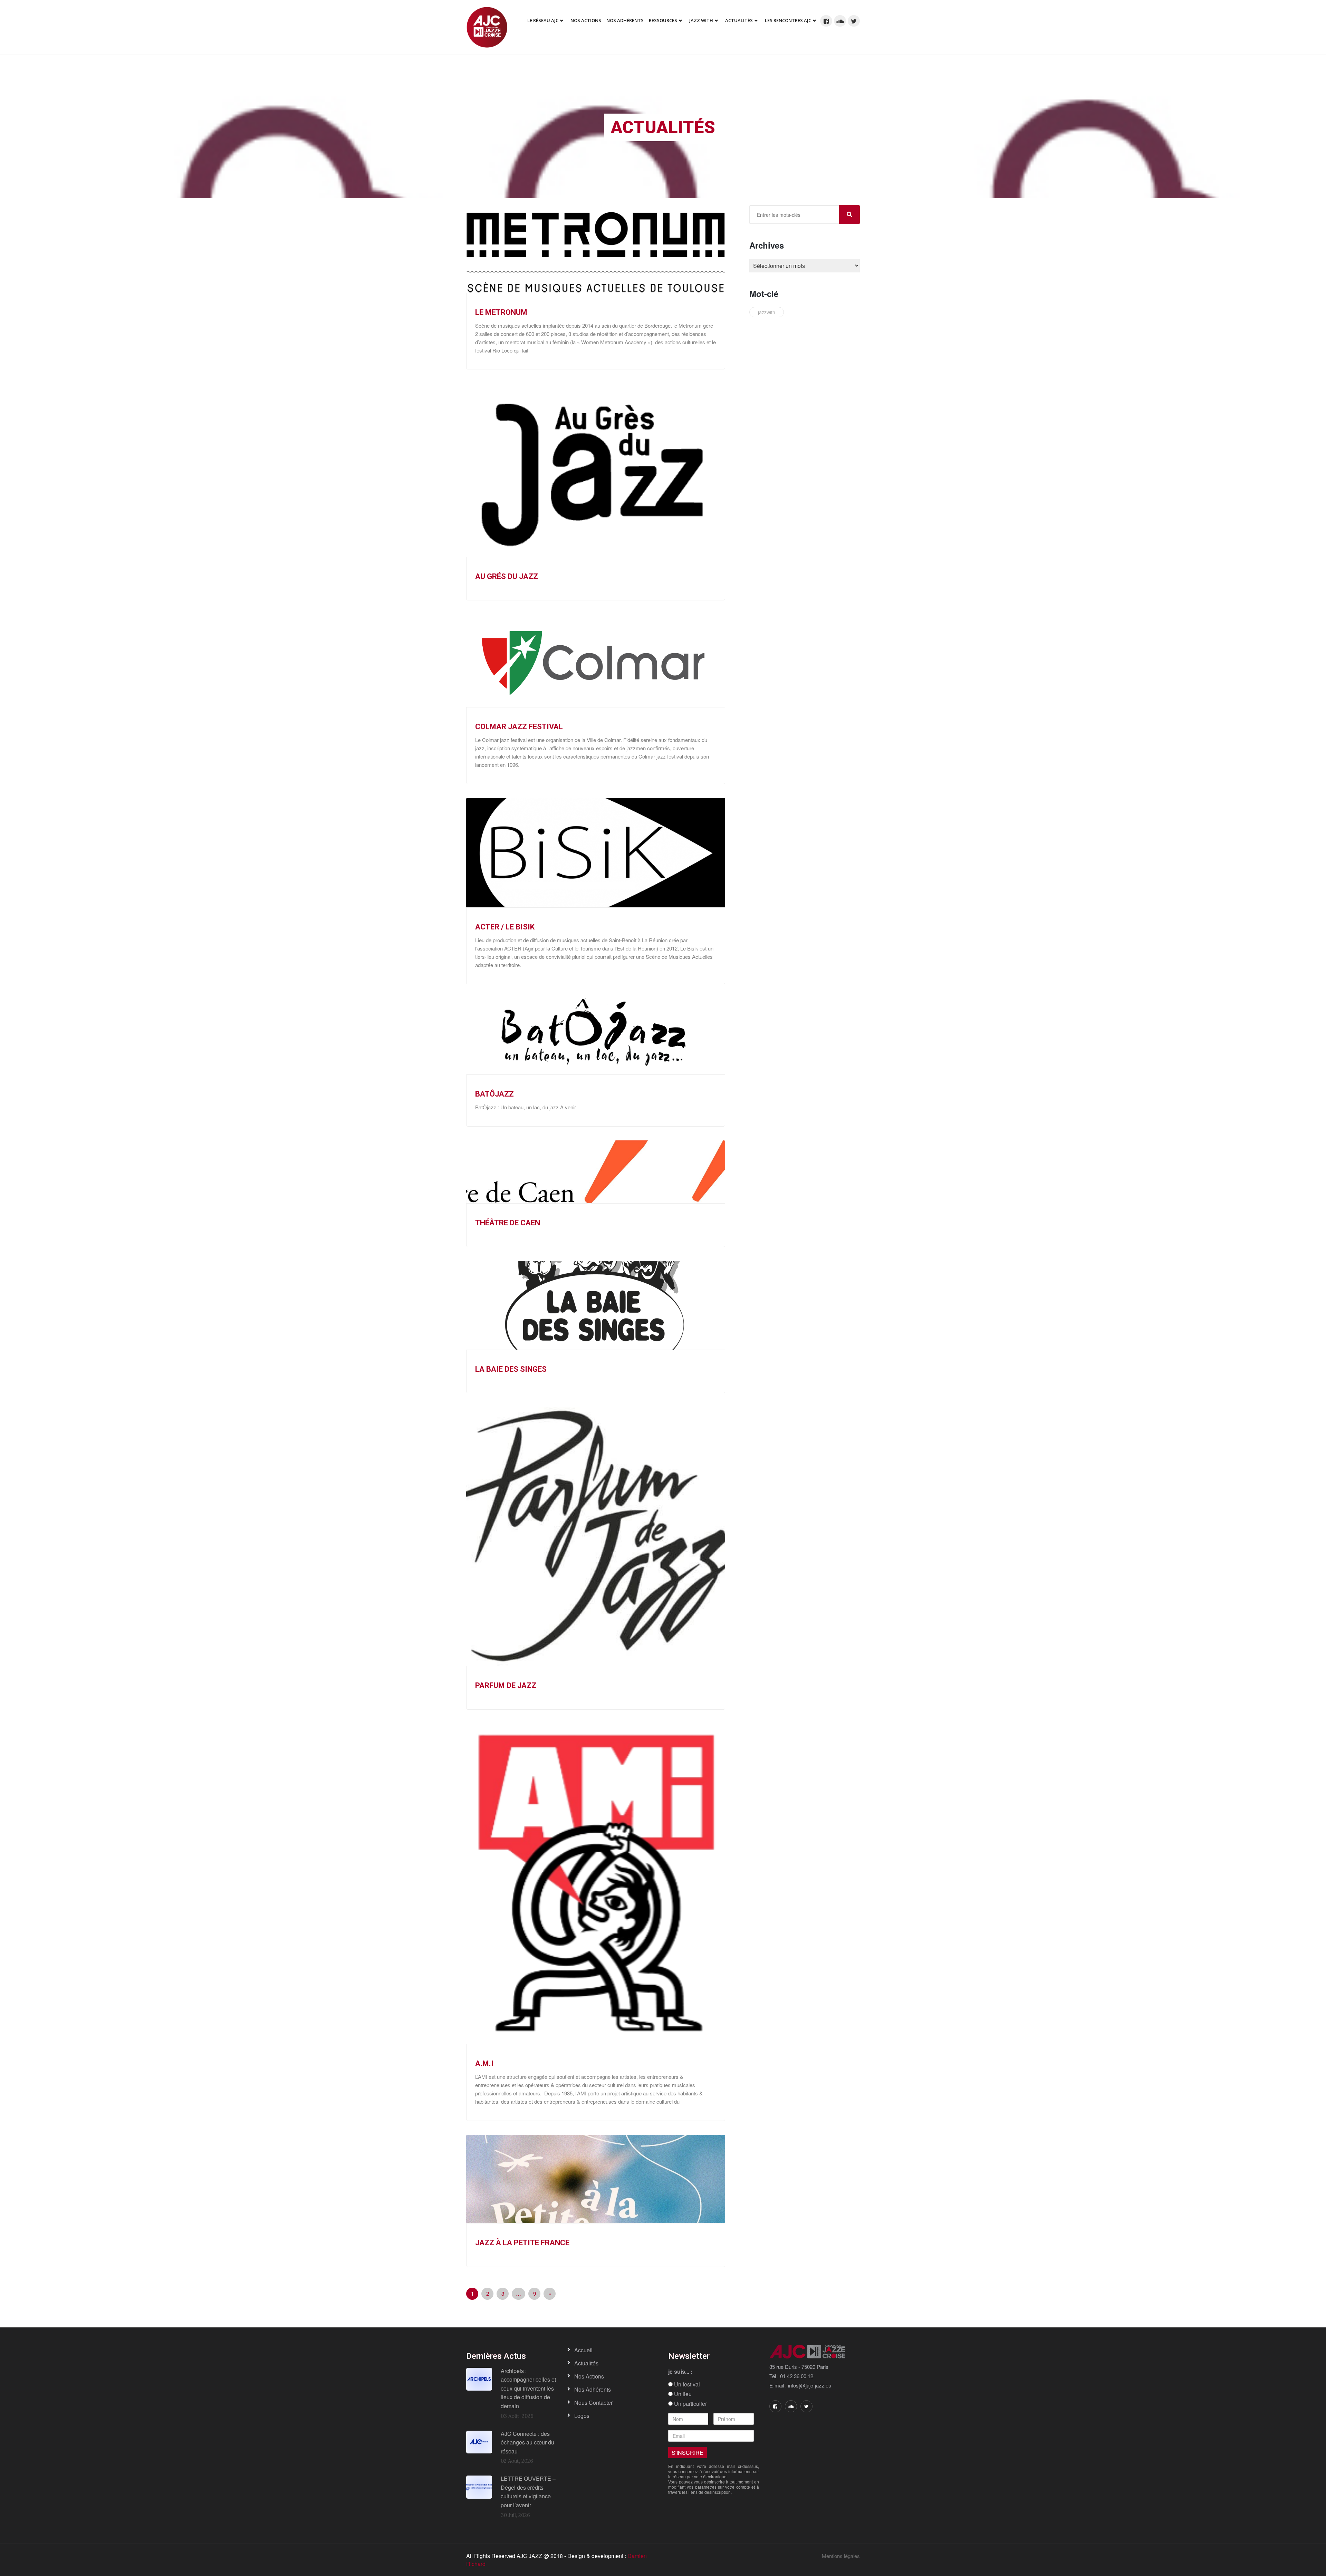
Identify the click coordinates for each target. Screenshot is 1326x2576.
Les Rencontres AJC (788, 20)
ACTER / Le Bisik (505, 927)
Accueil (583, 2350)
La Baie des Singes (511, 1369)
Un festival (686, 2384)
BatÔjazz (494, 1094)
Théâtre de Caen (508, 1223)
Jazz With (701, 20)
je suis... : (680, 2372)
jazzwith (767, 312)
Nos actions (589, 2376)
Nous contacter (593, 2403)
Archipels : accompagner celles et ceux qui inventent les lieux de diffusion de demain (528, 2388)
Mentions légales (841, 2556)
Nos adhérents (625, 20)
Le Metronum (501, 312)
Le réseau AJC (543, 20)
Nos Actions (586, 20)
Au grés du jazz (507, 576)
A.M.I (484, 2063)
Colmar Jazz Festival (519, 727)
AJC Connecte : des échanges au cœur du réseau (527, 2442)
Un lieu (682, 2394)
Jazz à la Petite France (522, 2243)
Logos (582, 2416)
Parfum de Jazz (506, 1685)
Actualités (739, 20)
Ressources (663, 20)
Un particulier (690, 2404)
